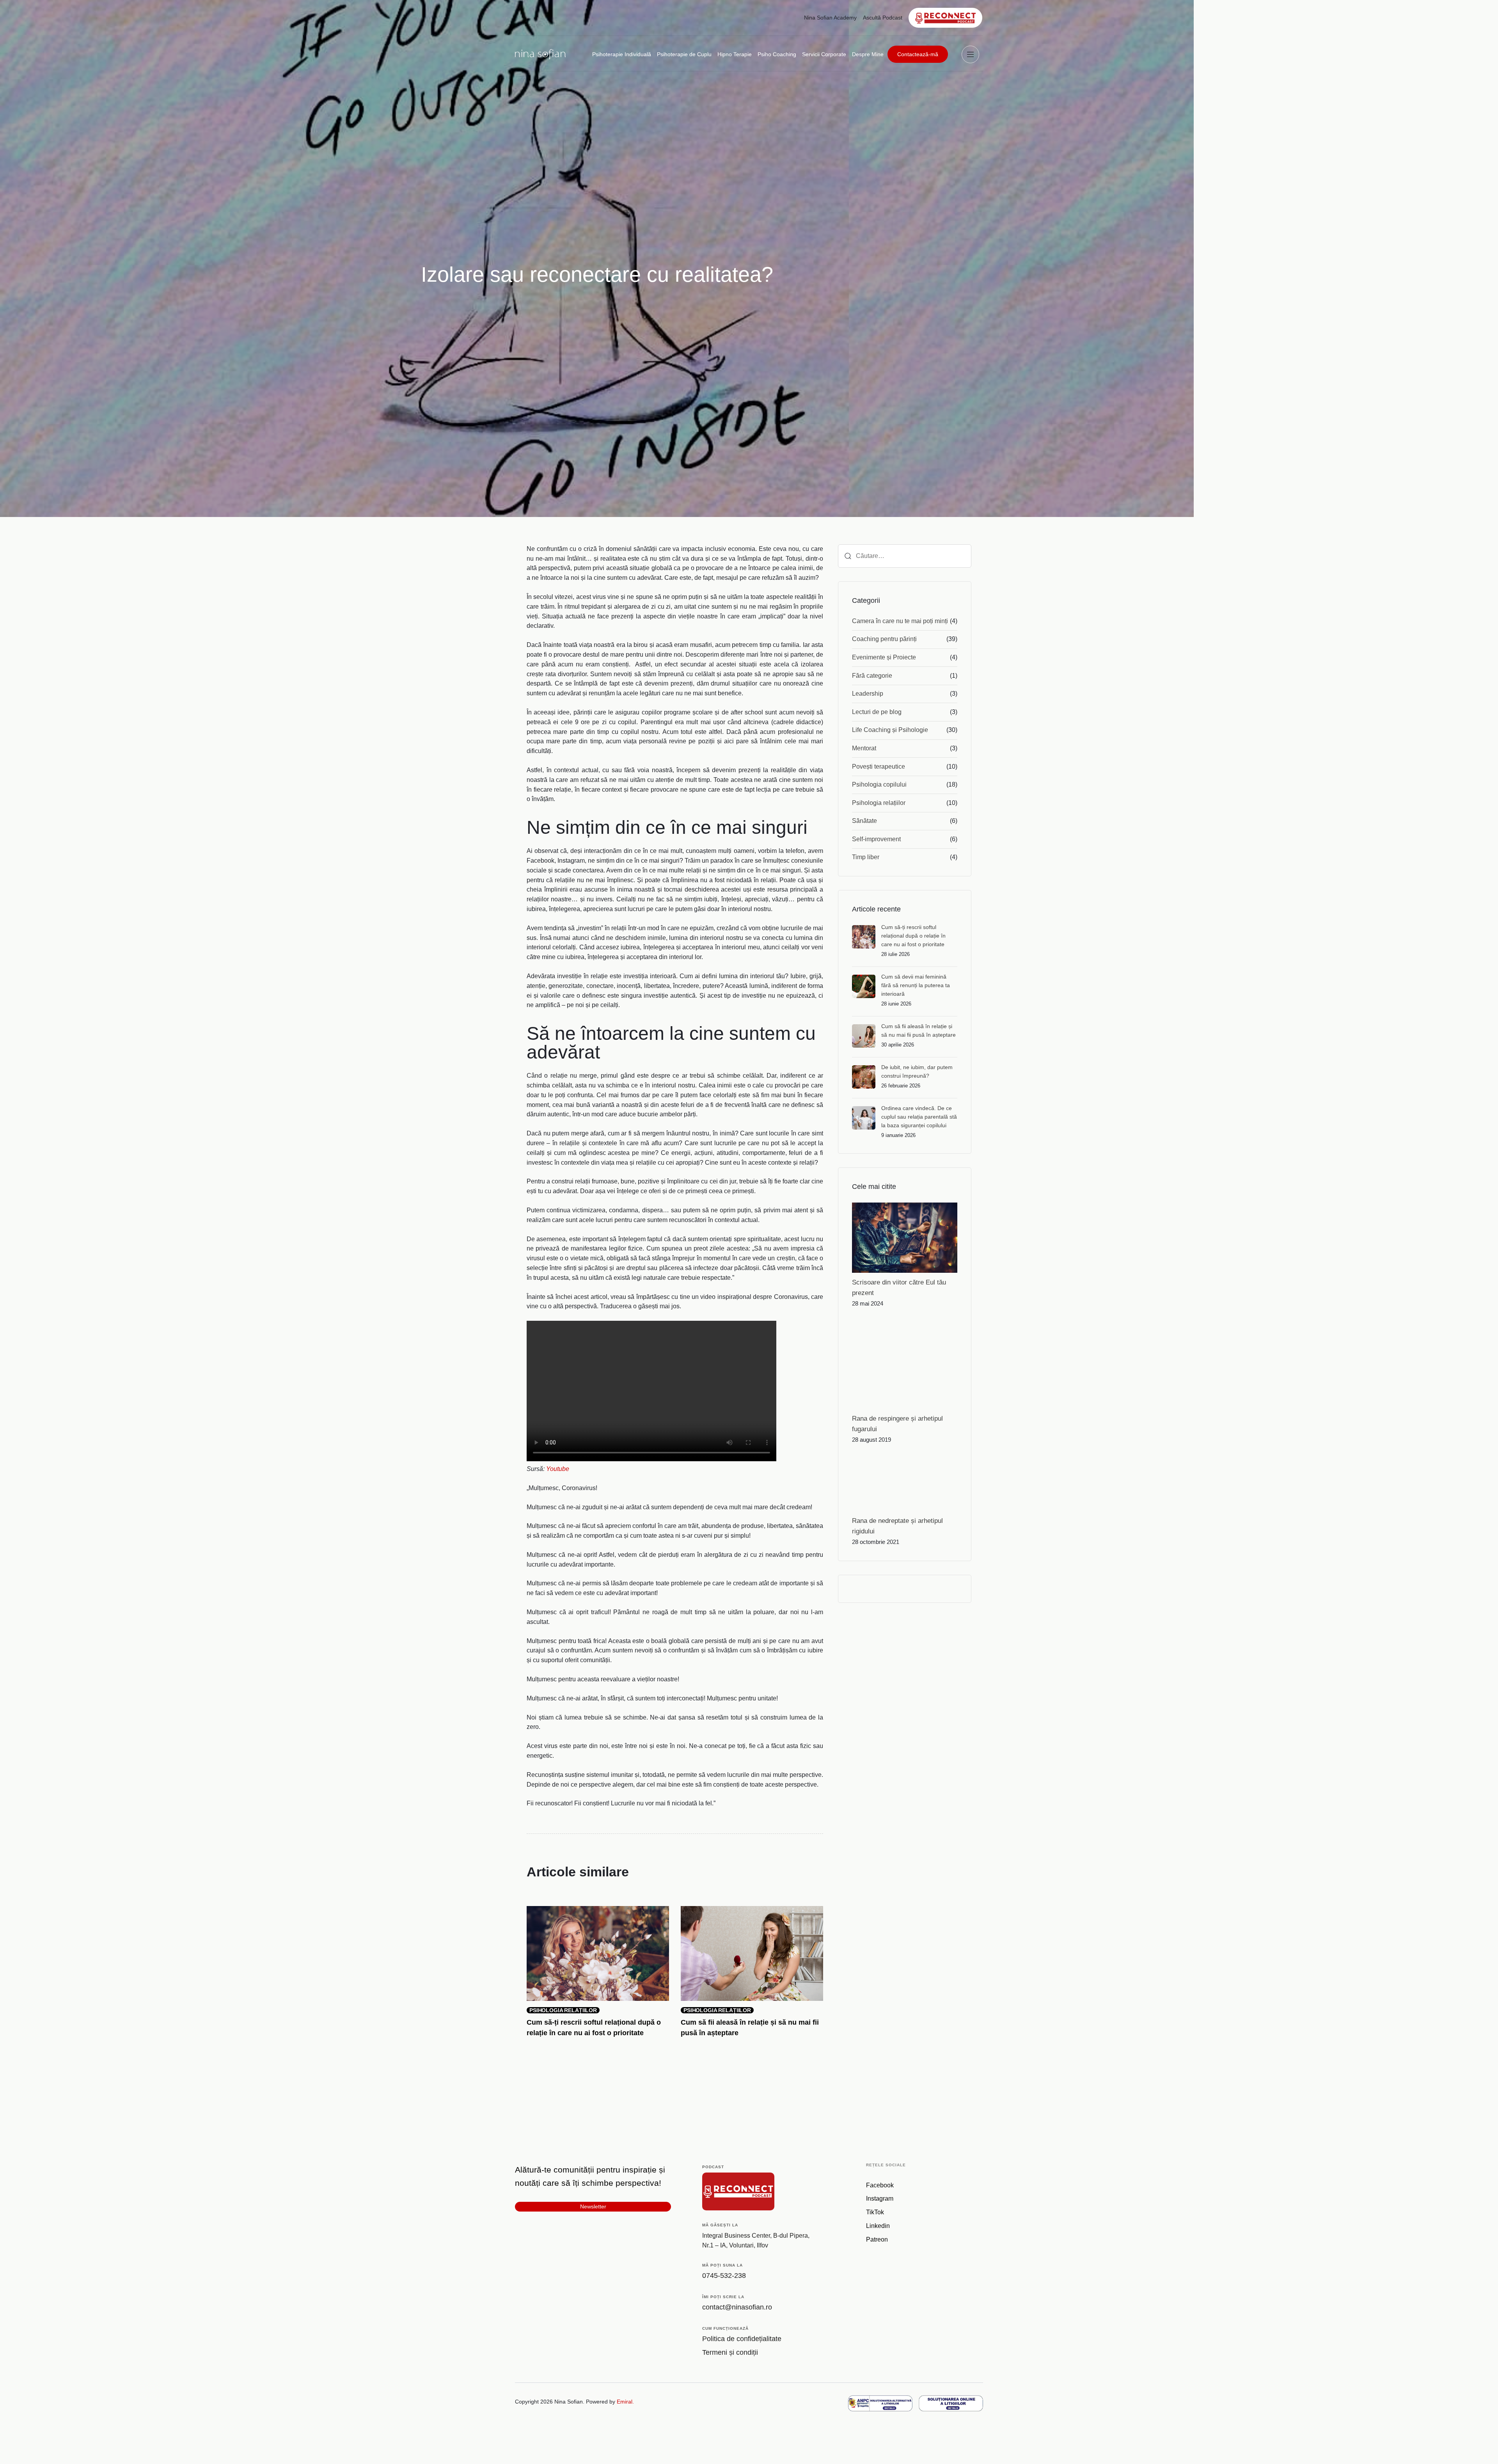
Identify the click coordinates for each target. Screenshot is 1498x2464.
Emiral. (625, 2402)
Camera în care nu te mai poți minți (900, 621)
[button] (972, 54)
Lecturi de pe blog (877, 712)
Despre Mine (868, 54)
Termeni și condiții (730, 2352)
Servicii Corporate (824, 54)
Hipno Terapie (735, 54)
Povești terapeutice (879, 767)
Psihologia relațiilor (879, 803)
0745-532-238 (724, 2276)
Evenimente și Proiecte (884, 657)
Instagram (880, 2198)
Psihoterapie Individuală (622, 54)
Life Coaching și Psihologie (890, 730)
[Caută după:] (905, 556)
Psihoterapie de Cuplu (684, 54)
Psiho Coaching (777, 54)
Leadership (868, 694)
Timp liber (866, 857)
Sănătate (864, 821)
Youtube (558, 1469)
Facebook (880, 2185)
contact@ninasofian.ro (737, 2307)
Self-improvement (876, 839)
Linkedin (878, 2226)
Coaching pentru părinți (884, 639)
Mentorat (864, 748)
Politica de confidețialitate (742, 2339)
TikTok (875, 2212)
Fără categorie (872, 676)
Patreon (877, 2239)
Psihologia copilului (879, 784)
